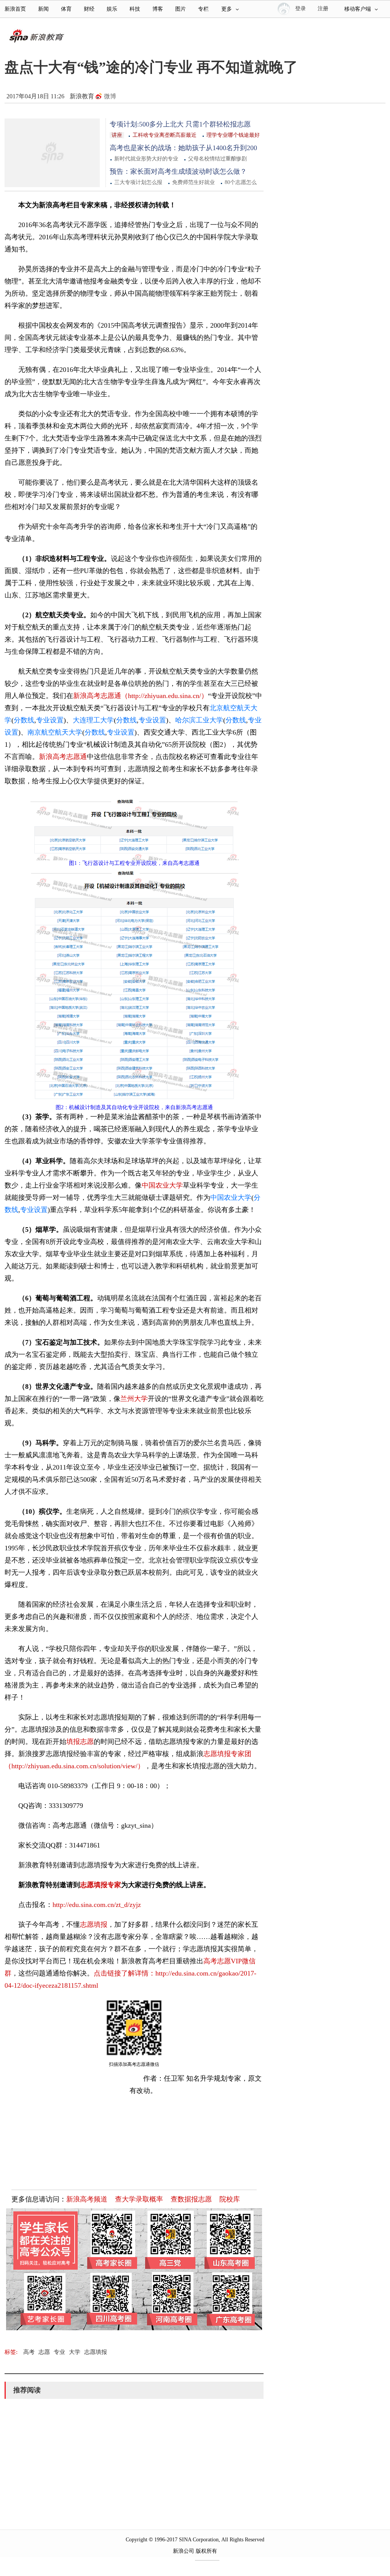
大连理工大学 (93, 720)
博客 (158, 9)
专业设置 (50, 720)
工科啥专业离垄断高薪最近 (165, 135)
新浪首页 (15, 9)
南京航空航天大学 (55, 732)
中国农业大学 (162, 1185)
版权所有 (206, 2551)
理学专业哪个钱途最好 (233, 135)
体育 (66, 9)
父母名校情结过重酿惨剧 (217, 159)
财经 (89, 9)
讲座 (117, 135)
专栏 (203, 9)
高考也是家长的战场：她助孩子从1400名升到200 (183, 148)
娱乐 (112, 9)
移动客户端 (358, 9)
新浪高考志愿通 (63, 757)
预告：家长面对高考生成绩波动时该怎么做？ (178, 171)
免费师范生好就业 (193, 182)
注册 (323, 9)
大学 (75, 2352)
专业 (59, 2352)
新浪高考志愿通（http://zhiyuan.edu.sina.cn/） (141, 696)
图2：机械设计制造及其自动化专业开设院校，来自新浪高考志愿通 (134, 1107)
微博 (110, 96)
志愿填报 (94, 1924)
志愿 (44, 2352)
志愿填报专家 (101, 1885)
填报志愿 (80, 1742)
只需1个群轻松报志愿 (218, 124)
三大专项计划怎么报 (138, 182)
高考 (29, 2352)
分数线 (24, 720)
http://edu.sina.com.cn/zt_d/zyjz (97, 1905)
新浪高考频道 (87, 2199)
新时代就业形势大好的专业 (146, 159)
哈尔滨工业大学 (199, 720)
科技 (135, 9)
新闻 (43, 9)
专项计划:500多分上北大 (148, 124)
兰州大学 (134, 1399)
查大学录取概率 (139, 2199)
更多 (227, 9)
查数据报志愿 (191, 2199)
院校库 (230, 2199)
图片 (181, 9)
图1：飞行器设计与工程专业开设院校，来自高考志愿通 (134, 863)
